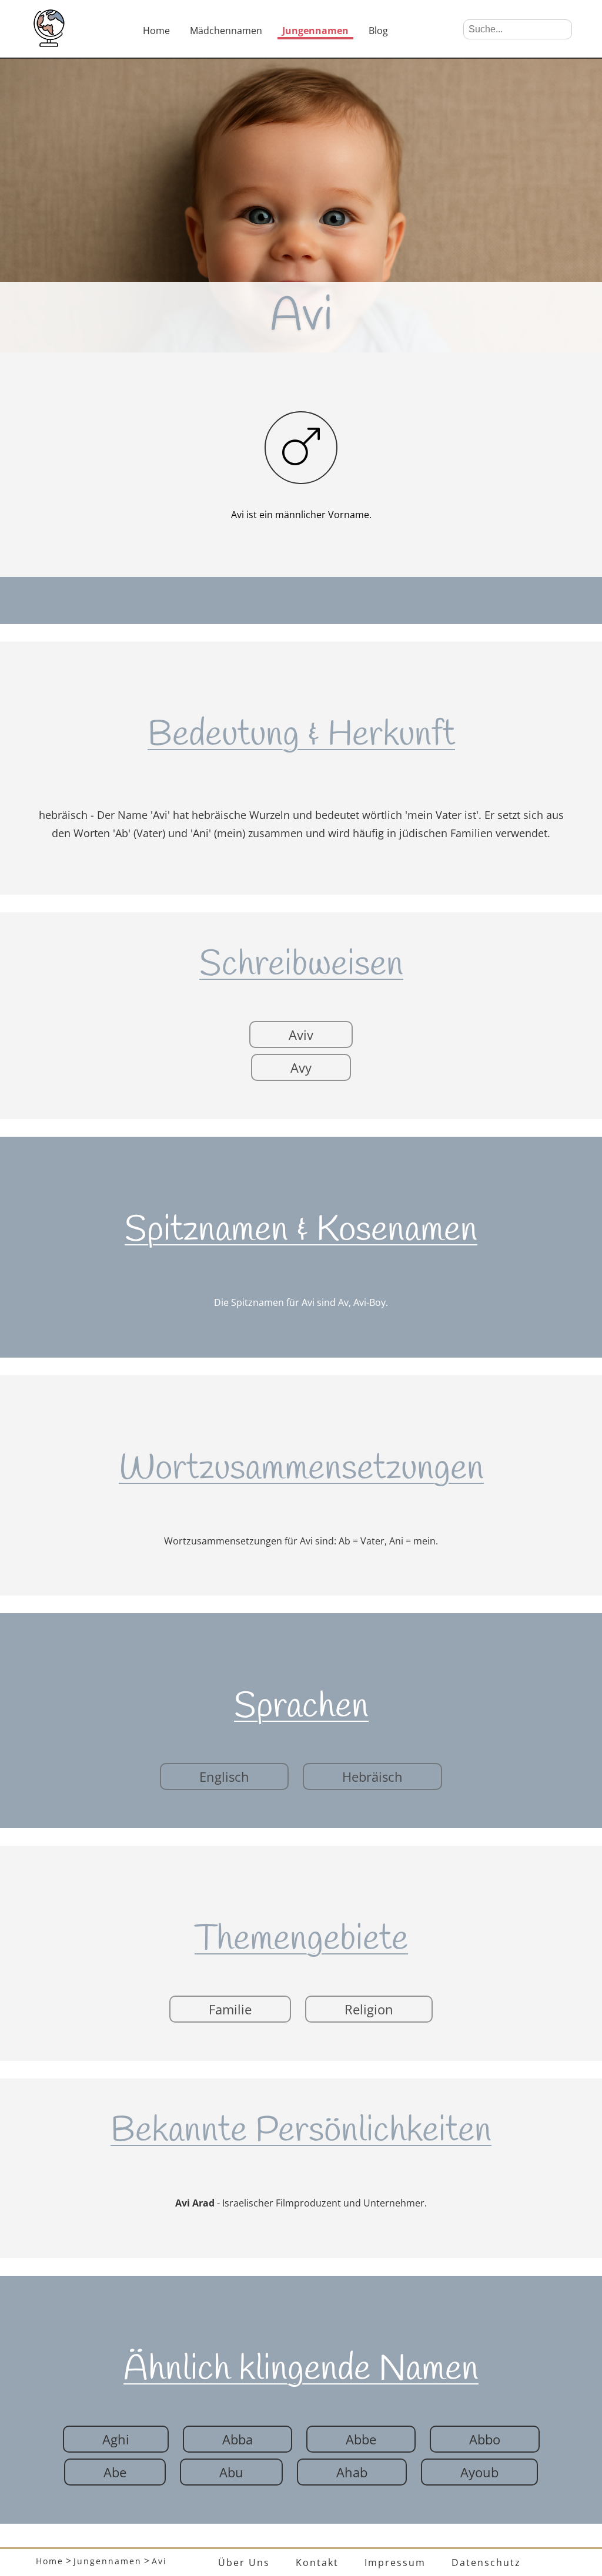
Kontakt (317, 2562)
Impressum (395, 2562)
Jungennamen (315, 31)
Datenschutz (486, 2562)
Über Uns (244, 2562)
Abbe (361, 2439)
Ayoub (479, 2472)
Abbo (485, 2439)
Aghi (116, 2439)
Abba (238, 2439)
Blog (378, 31)
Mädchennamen (226, 31)
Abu (231, 2472)
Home (156, 31)
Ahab (352, 2472)
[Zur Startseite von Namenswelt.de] (49, 43)
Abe (115, 2472)
